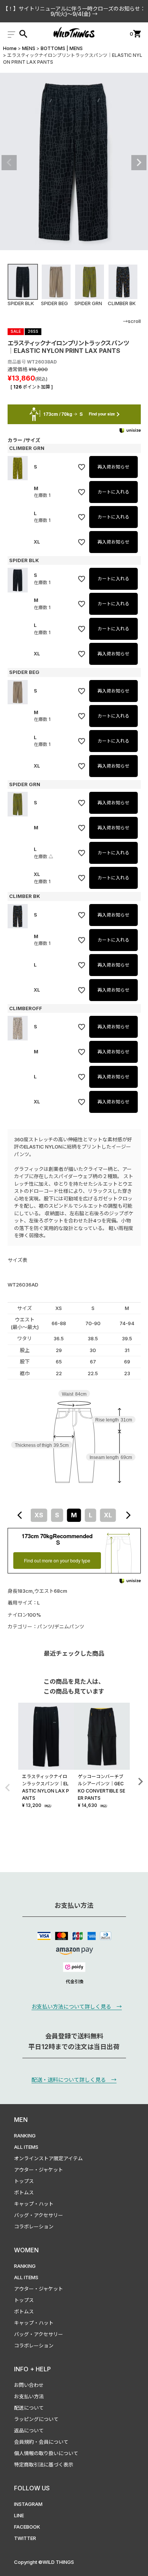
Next (139, 163)
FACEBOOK (27, 2527)
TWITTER (25, 2538)
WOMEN (26, 2250)
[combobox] (74, 1515)
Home (10, 48)
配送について (29, 2408)
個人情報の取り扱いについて (46, 2453)
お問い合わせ (29, 2385)
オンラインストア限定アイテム (48, 2158)
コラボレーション (34, 2227)
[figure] (20, 1515)
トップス (24, 2181)
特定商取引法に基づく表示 (44, 2465)
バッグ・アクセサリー (39, 2215)
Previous (9, 163)
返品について (29, 2430)
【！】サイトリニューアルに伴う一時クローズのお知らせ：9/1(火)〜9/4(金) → (74, 11)
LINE (19, 2515)
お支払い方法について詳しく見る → (77, 2006)
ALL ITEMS (26, 2147)
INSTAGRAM (28, 2504)
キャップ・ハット (34, 2204)
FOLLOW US (32, 2488)
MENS (29, 48)
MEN (21, 2120)
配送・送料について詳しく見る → (74, 2080)
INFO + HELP (32, 2369)
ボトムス (24, 2192)
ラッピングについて (36, 2419)
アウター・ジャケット (39, 2170)
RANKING (25, 2136)
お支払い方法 (29, 2396)
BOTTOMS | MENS (62, 48)
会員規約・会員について (41, 2442)
